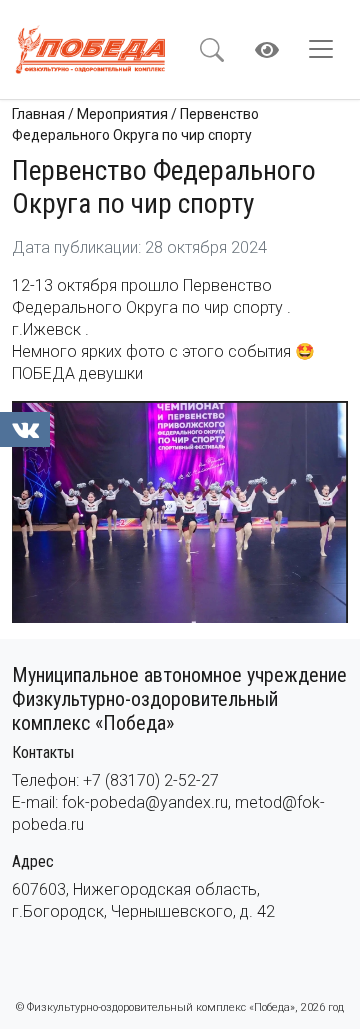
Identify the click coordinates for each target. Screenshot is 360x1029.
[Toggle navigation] (327, 49)
